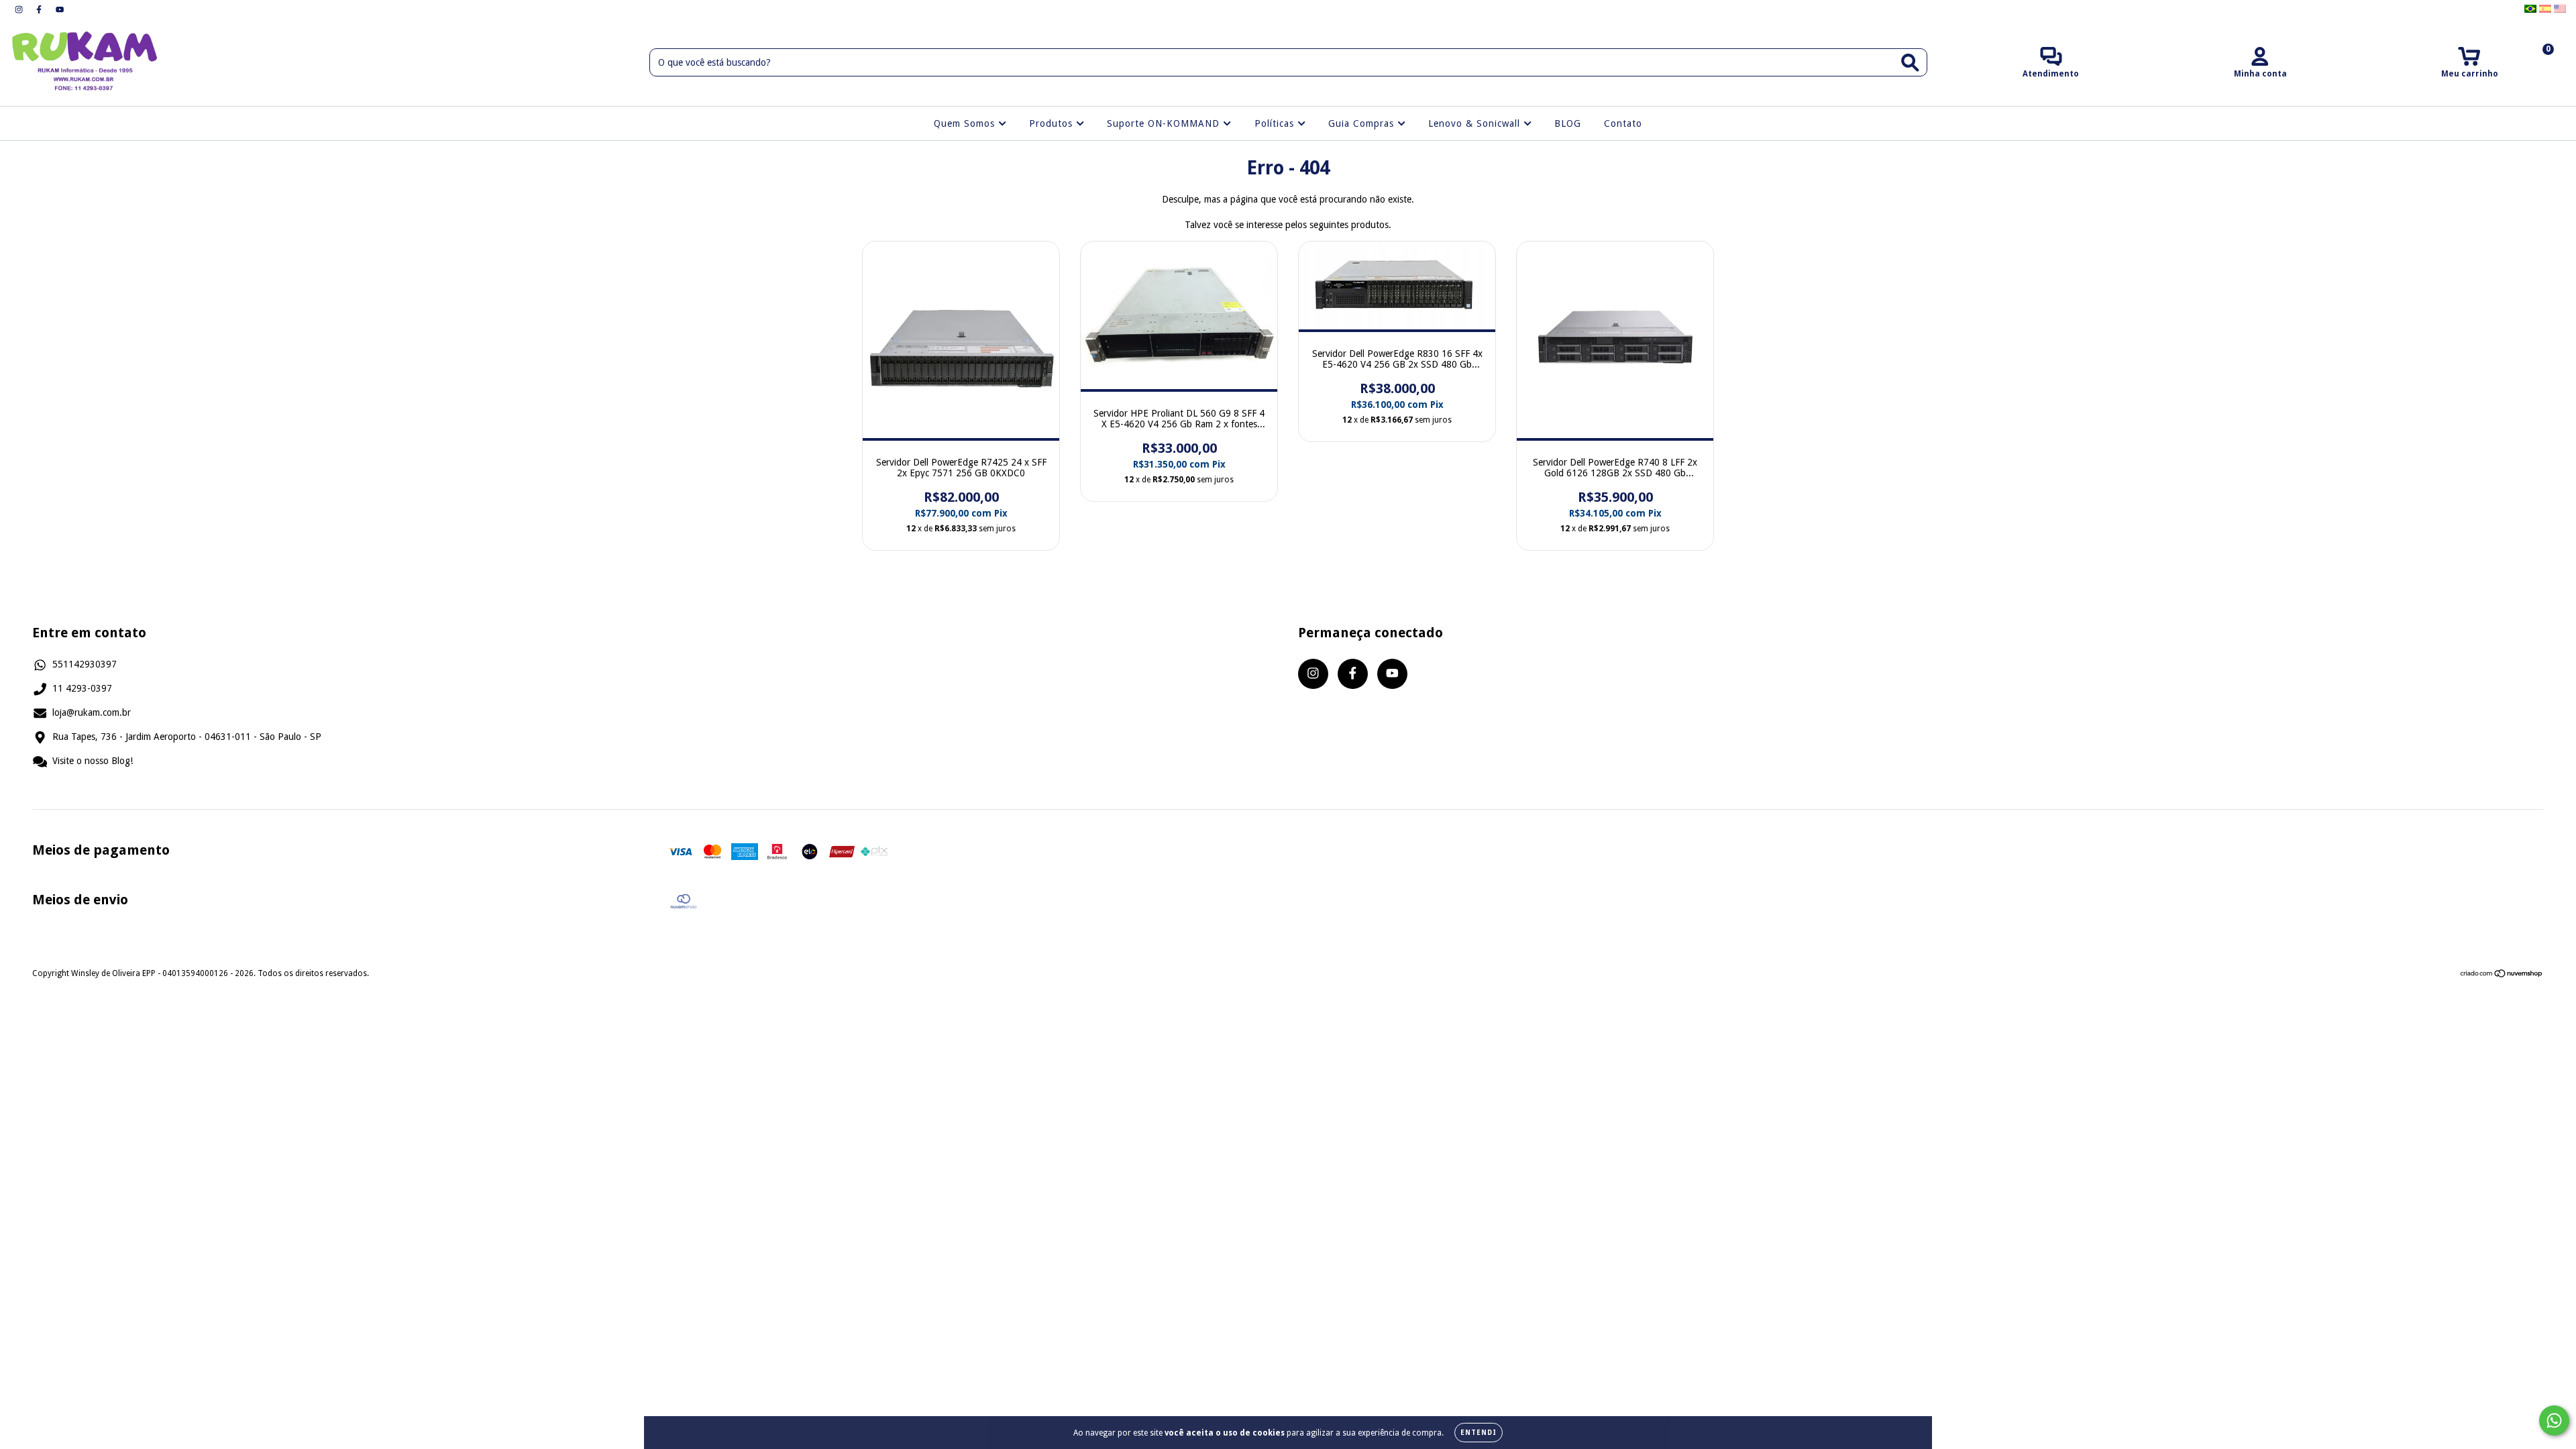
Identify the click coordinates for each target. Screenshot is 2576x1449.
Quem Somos (966, 123)
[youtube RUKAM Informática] (60, 9)
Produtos (1053, 123)
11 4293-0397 (82, 688)
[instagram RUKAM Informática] (20, 9)
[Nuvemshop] (2502, 975)
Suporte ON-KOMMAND (1165, 123)
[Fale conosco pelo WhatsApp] (2554, 1420)
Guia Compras (1363, 123)
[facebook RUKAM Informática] (40, 9)
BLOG (1568, 123)
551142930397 (85, 664)
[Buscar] (1910, 63)
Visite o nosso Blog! (93, 761)
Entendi (1479, 1433)
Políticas (1276, 123)
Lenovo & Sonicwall (1476, 123)
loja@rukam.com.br (92, 712)
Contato (1623, 123)
